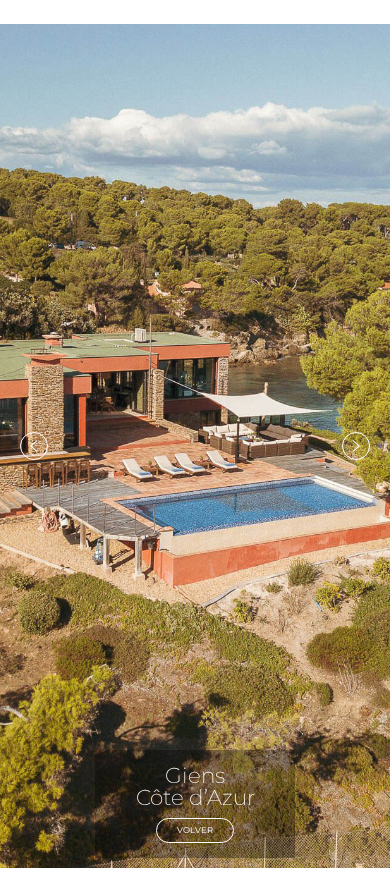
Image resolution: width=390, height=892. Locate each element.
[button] (34, 446)
